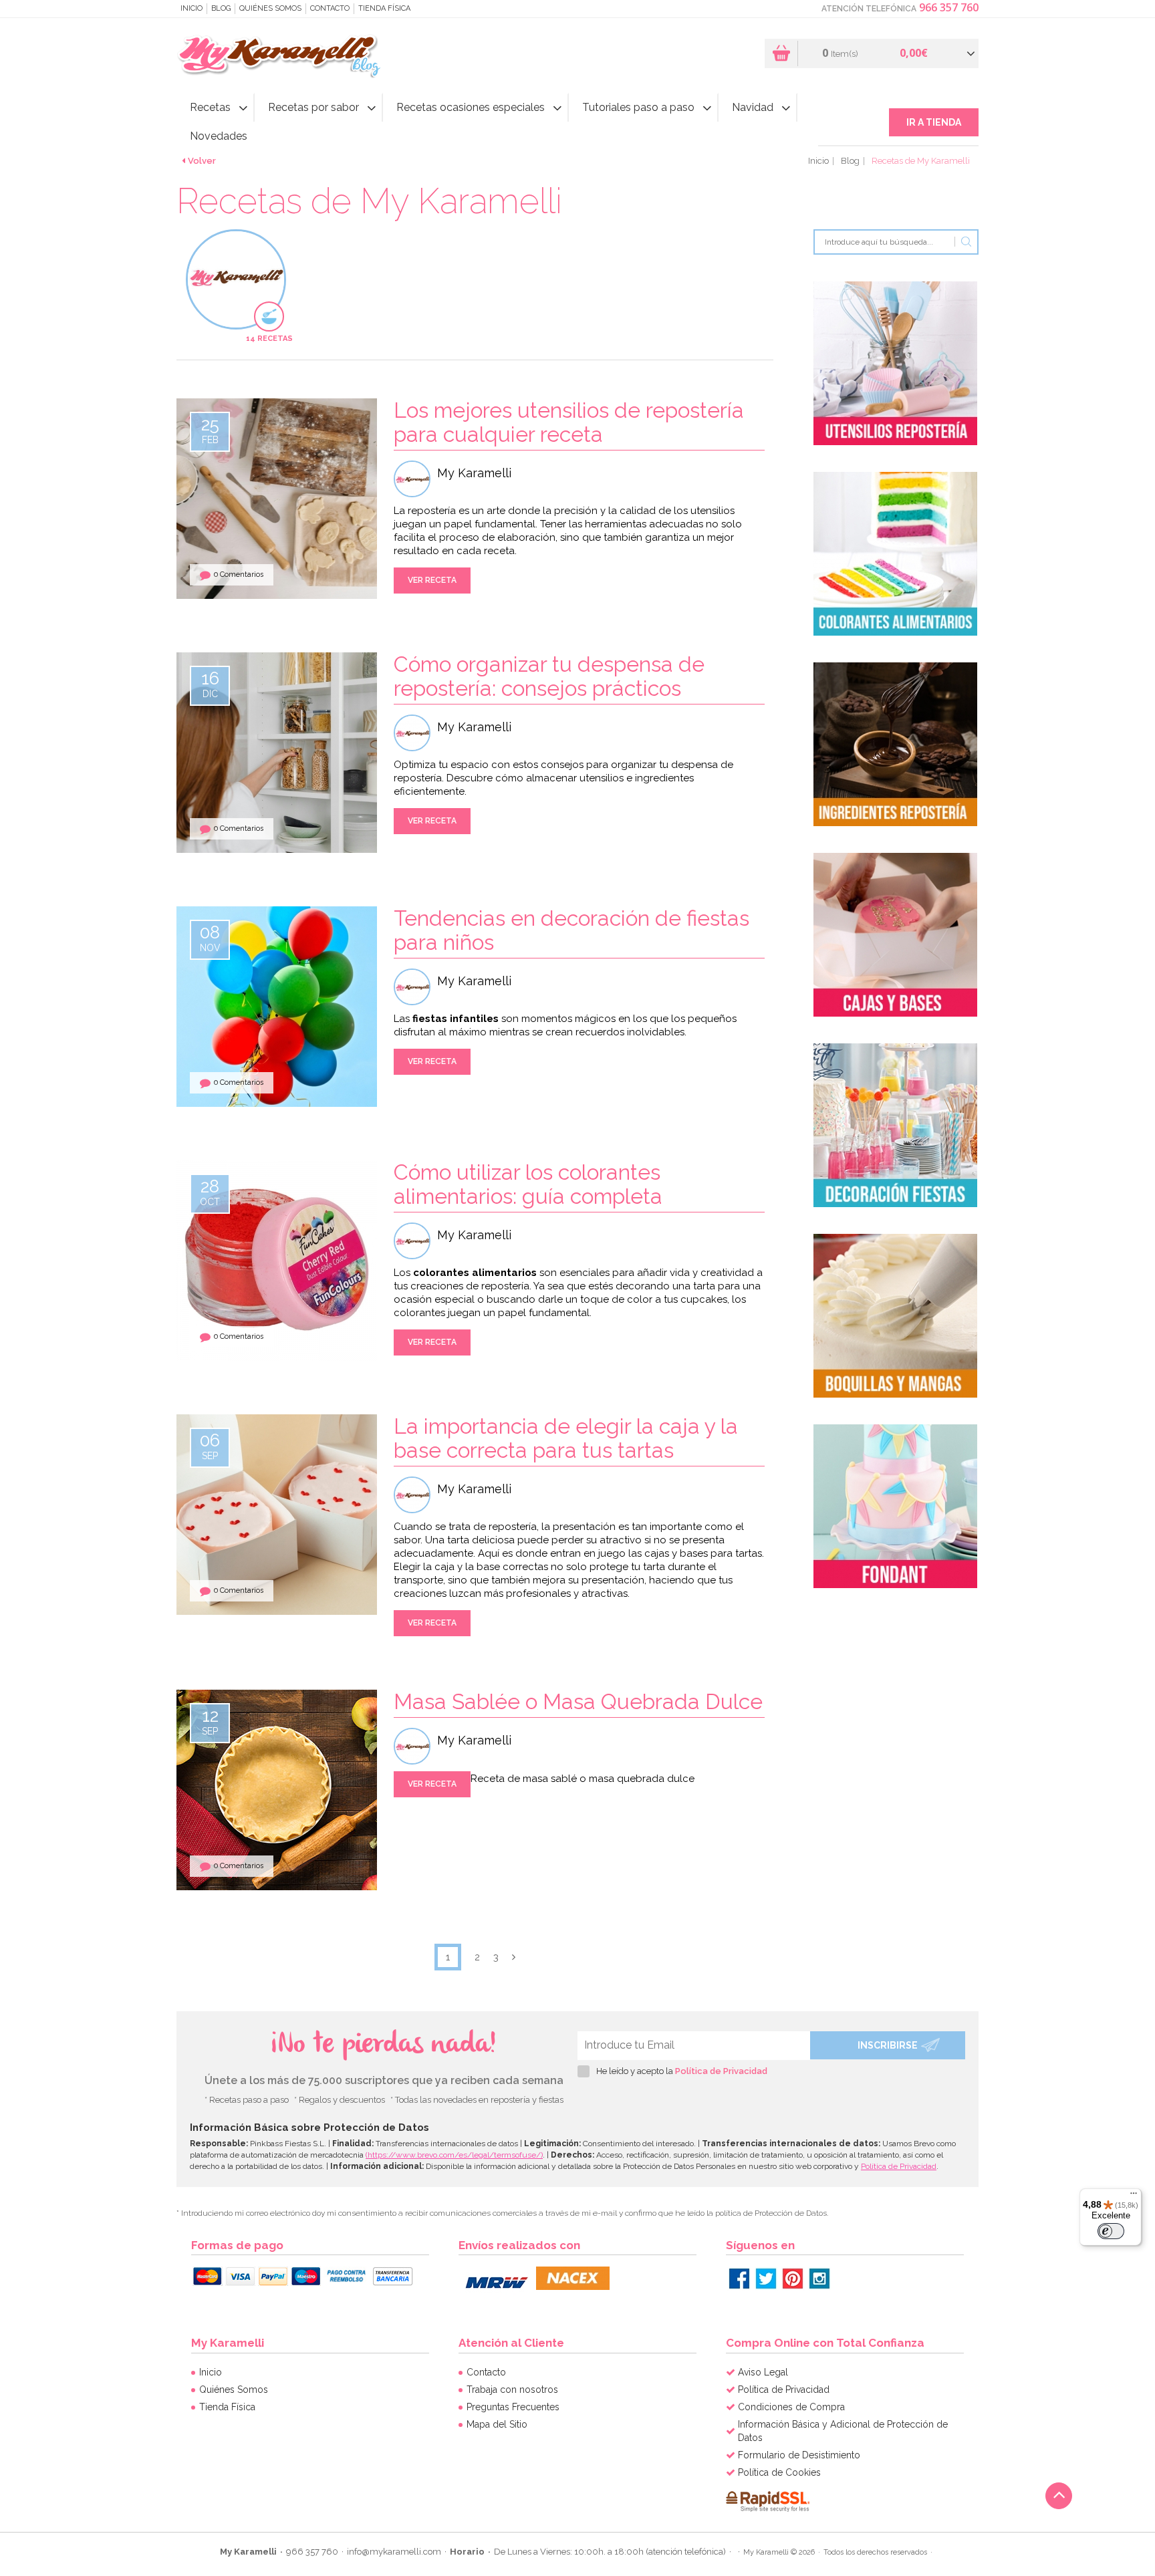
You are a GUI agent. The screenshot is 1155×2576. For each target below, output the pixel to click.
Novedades (219, 136)
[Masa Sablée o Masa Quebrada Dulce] (277, 1789)
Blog (221, 8)
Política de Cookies (779, 2472)
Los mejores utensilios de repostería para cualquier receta (569, 422)
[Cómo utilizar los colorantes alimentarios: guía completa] (277, 1260)
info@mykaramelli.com (394, 2552)
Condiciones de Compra (791, 2407)
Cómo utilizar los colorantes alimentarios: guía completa (528, 1184)
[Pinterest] (793, 2279)
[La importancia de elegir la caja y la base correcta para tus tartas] (327, 1514)
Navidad (753, 107)
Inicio (191, 8)
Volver (202, 161)
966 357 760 (949, 7)
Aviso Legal (763, 2372)
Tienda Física (384, 8)
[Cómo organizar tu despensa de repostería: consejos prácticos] (327, 752)
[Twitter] (766, 2279)
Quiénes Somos (270, 8)
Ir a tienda (934, 122)
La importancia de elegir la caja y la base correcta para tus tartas (566, 1438)
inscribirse (888, 2045)
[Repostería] (895, 363)
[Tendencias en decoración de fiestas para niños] (277, 1056)
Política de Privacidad (721, 2071)
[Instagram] (819, 2279)
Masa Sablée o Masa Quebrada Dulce (578, 1701)
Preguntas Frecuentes (513, 2407)
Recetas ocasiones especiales (471, 107)
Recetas (210, 107)
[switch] (1111, 2231)
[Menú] (1134, 2196)
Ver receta (432, 580)
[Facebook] (739, 2279)
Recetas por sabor (313, 107)
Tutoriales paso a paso (638, 107)
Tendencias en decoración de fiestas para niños (571, 930)
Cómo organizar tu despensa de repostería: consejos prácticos (549, 676)
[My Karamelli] (282, 56)
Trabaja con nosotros (512, 2390)
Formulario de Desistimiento (799, 2455)
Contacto (330, 8)
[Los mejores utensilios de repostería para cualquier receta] (327, 498)
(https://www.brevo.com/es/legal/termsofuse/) (454, 2155)
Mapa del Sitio (497, 2424)
